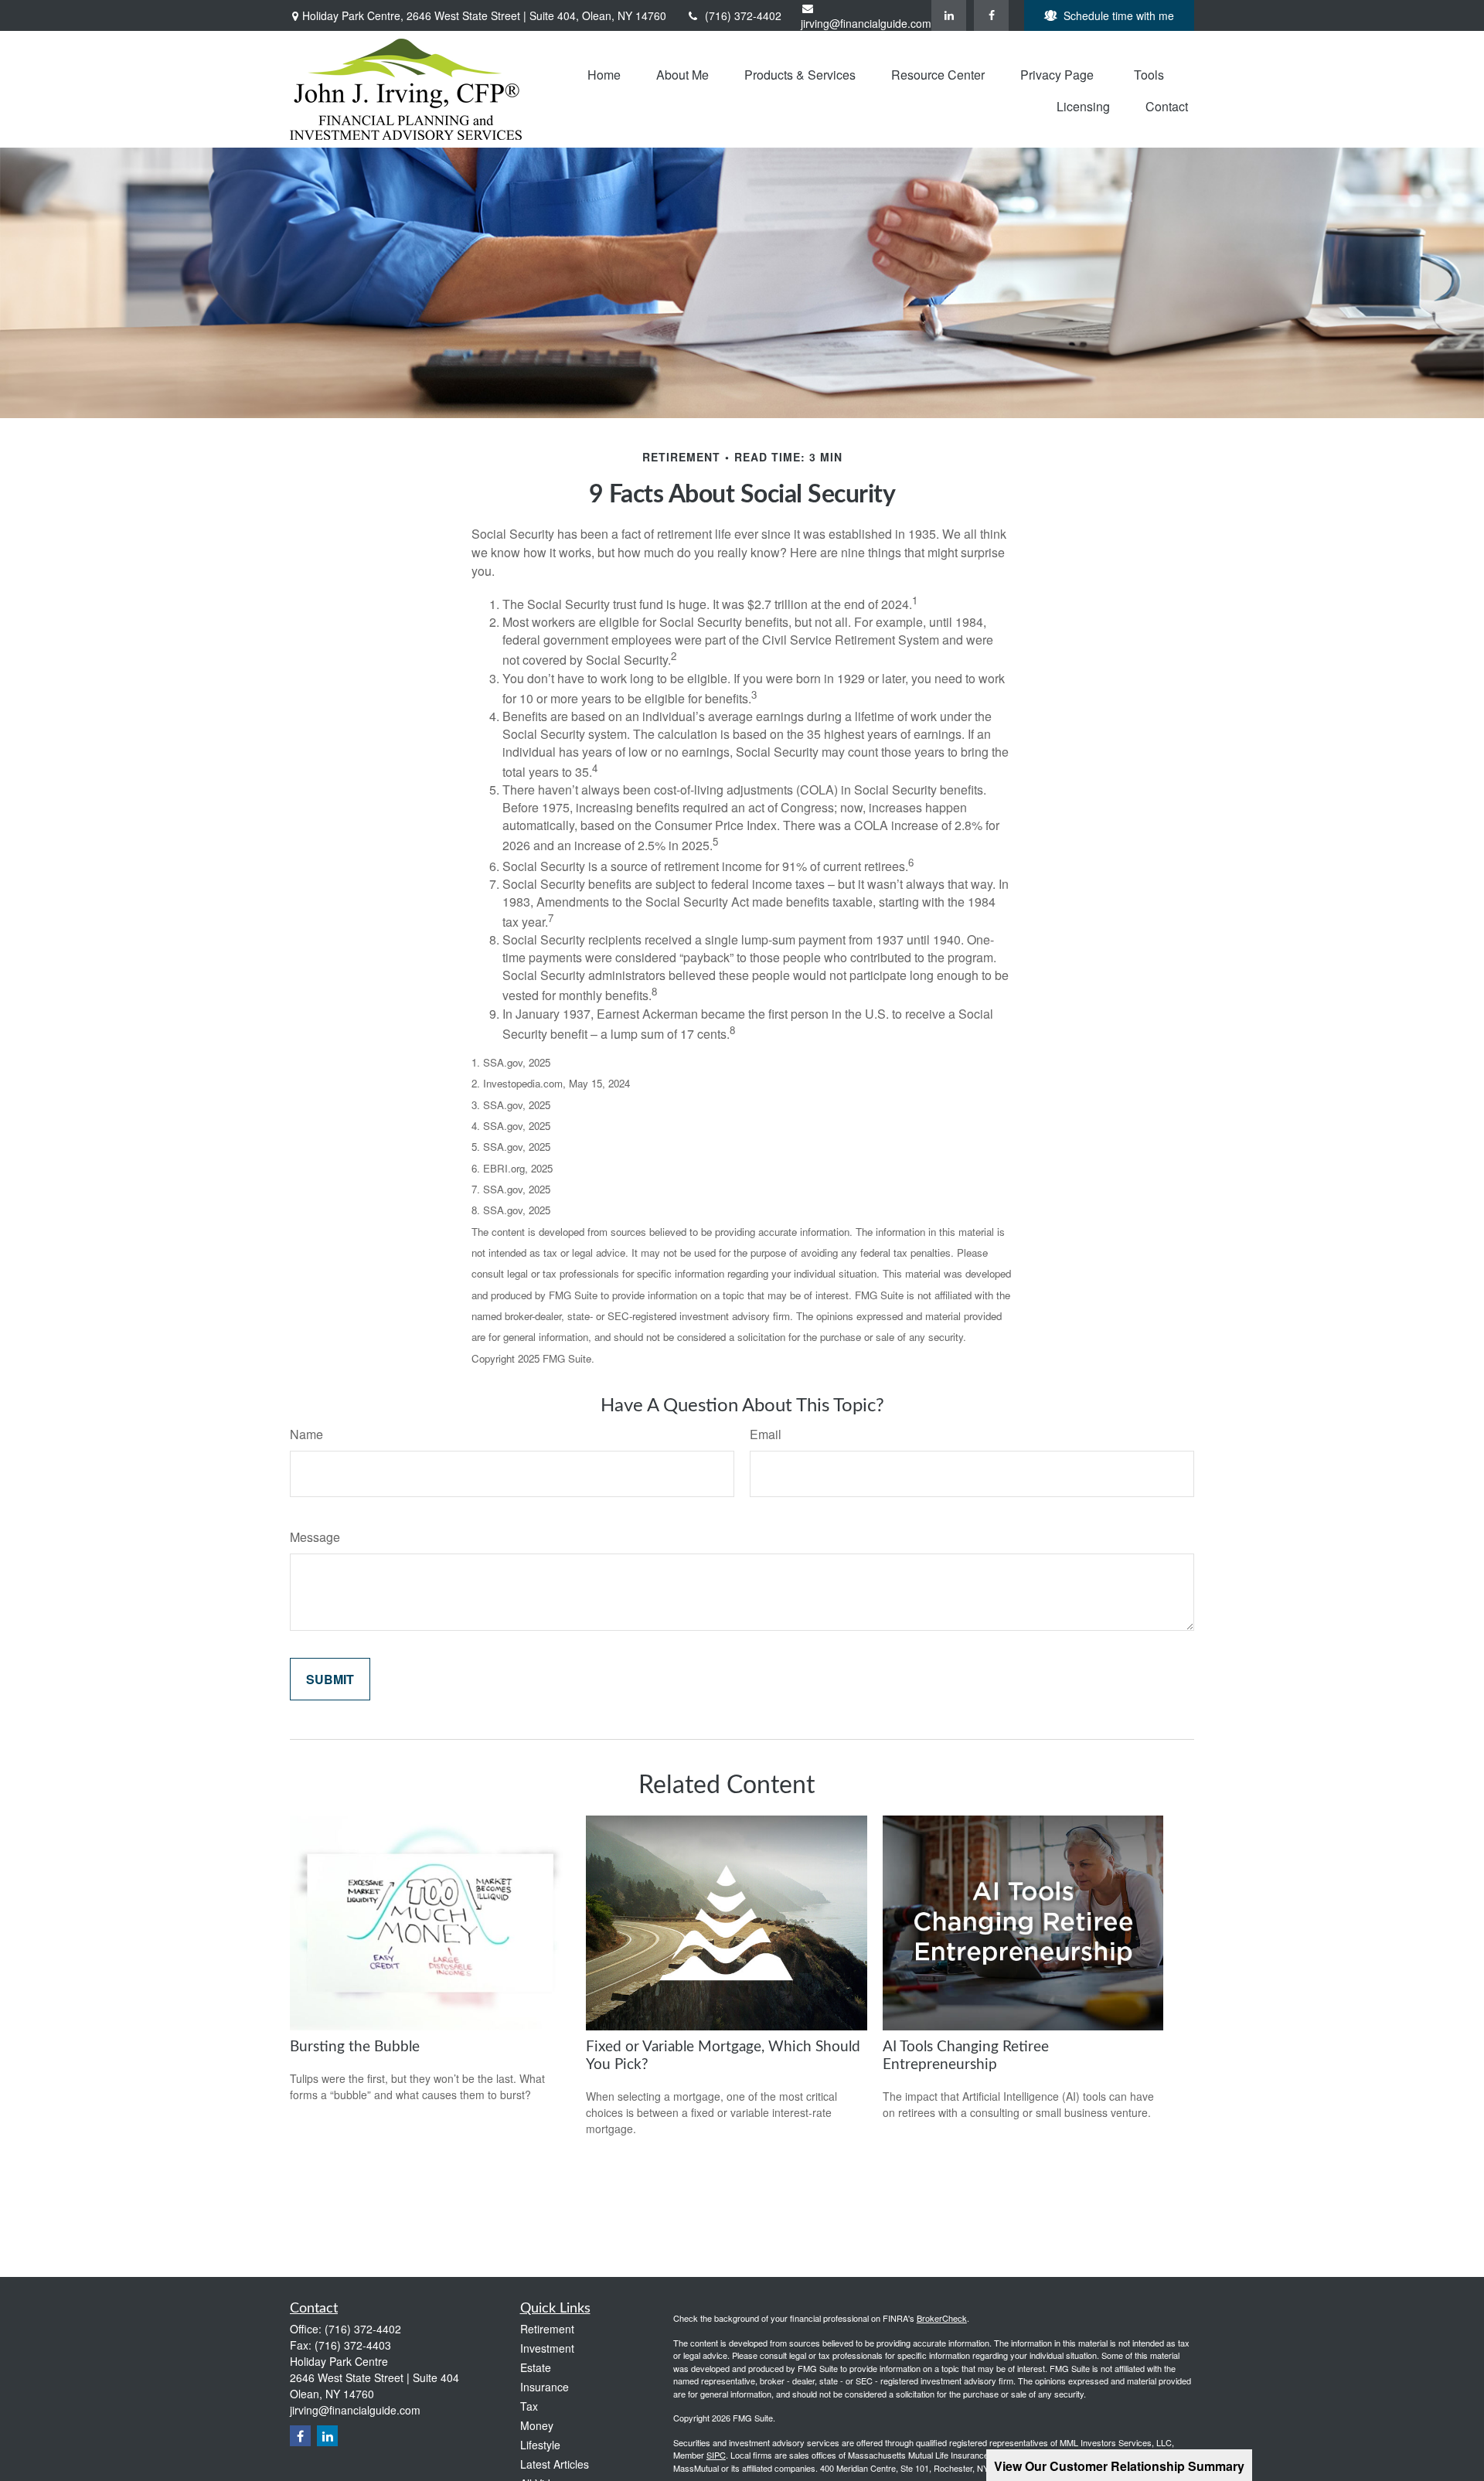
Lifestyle (540, 2445)
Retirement (547, 2329)
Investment (547, 2348)
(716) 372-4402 (743, 15)
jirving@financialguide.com (866, 23)
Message (315, 1537)
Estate (536, 2367)
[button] (604, 73)
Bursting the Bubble (355, 2047)
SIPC (716, 2455)
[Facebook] (991, 15)
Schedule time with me (1119, 15)
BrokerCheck (942, 2318)
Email (766, 1434)
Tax (529, 2406)
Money (537, 2425)
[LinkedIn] (949, 15)
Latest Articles (555, 2464)
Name (306, 1434)
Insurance (545, 2387)
